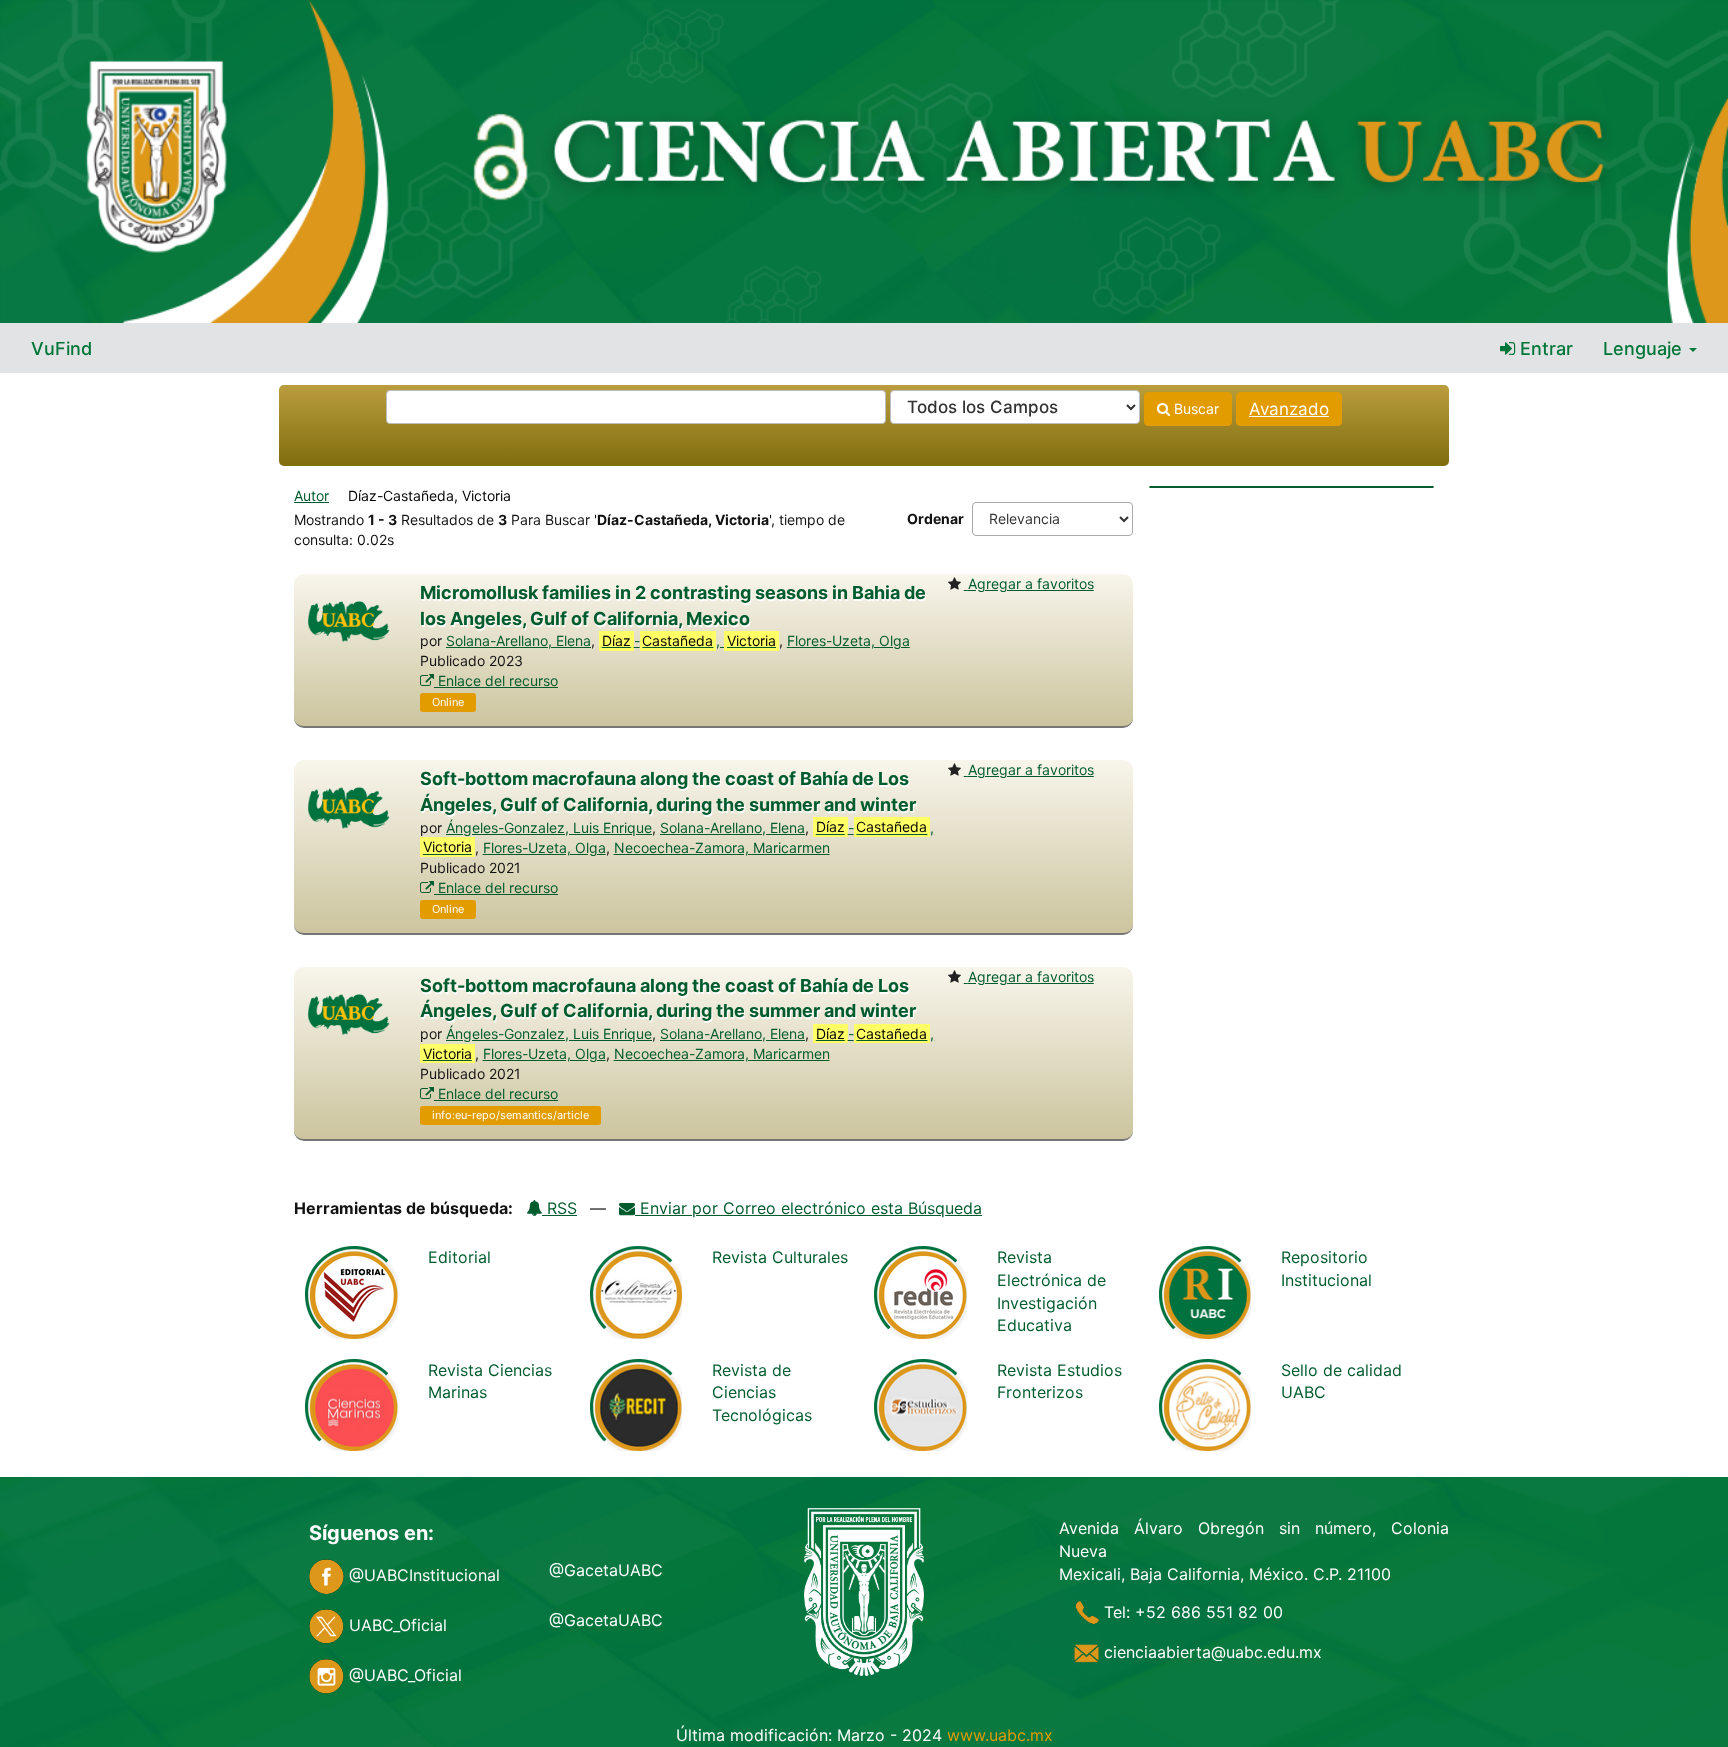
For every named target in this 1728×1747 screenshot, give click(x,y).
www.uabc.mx (1000, 1735)
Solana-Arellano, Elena (518, 640)
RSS (559, 1208)
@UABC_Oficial (403, 1675)
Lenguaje (1645, 348)
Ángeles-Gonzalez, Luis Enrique (549, 827)
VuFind (61, 348)
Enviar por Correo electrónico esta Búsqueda (808, 1208)
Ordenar (935, 518)
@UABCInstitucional (422, 1575)
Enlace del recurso (496, 680)
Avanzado (1289, 409)
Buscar (1194, 408)
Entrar (1544, 348)
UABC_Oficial (395, 1625)
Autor (311, 495)
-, (689, 640)
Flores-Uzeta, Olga (848, 640)
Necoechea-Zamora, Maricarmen (722, 847)
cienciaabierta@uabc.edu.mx (1210, 1652)
